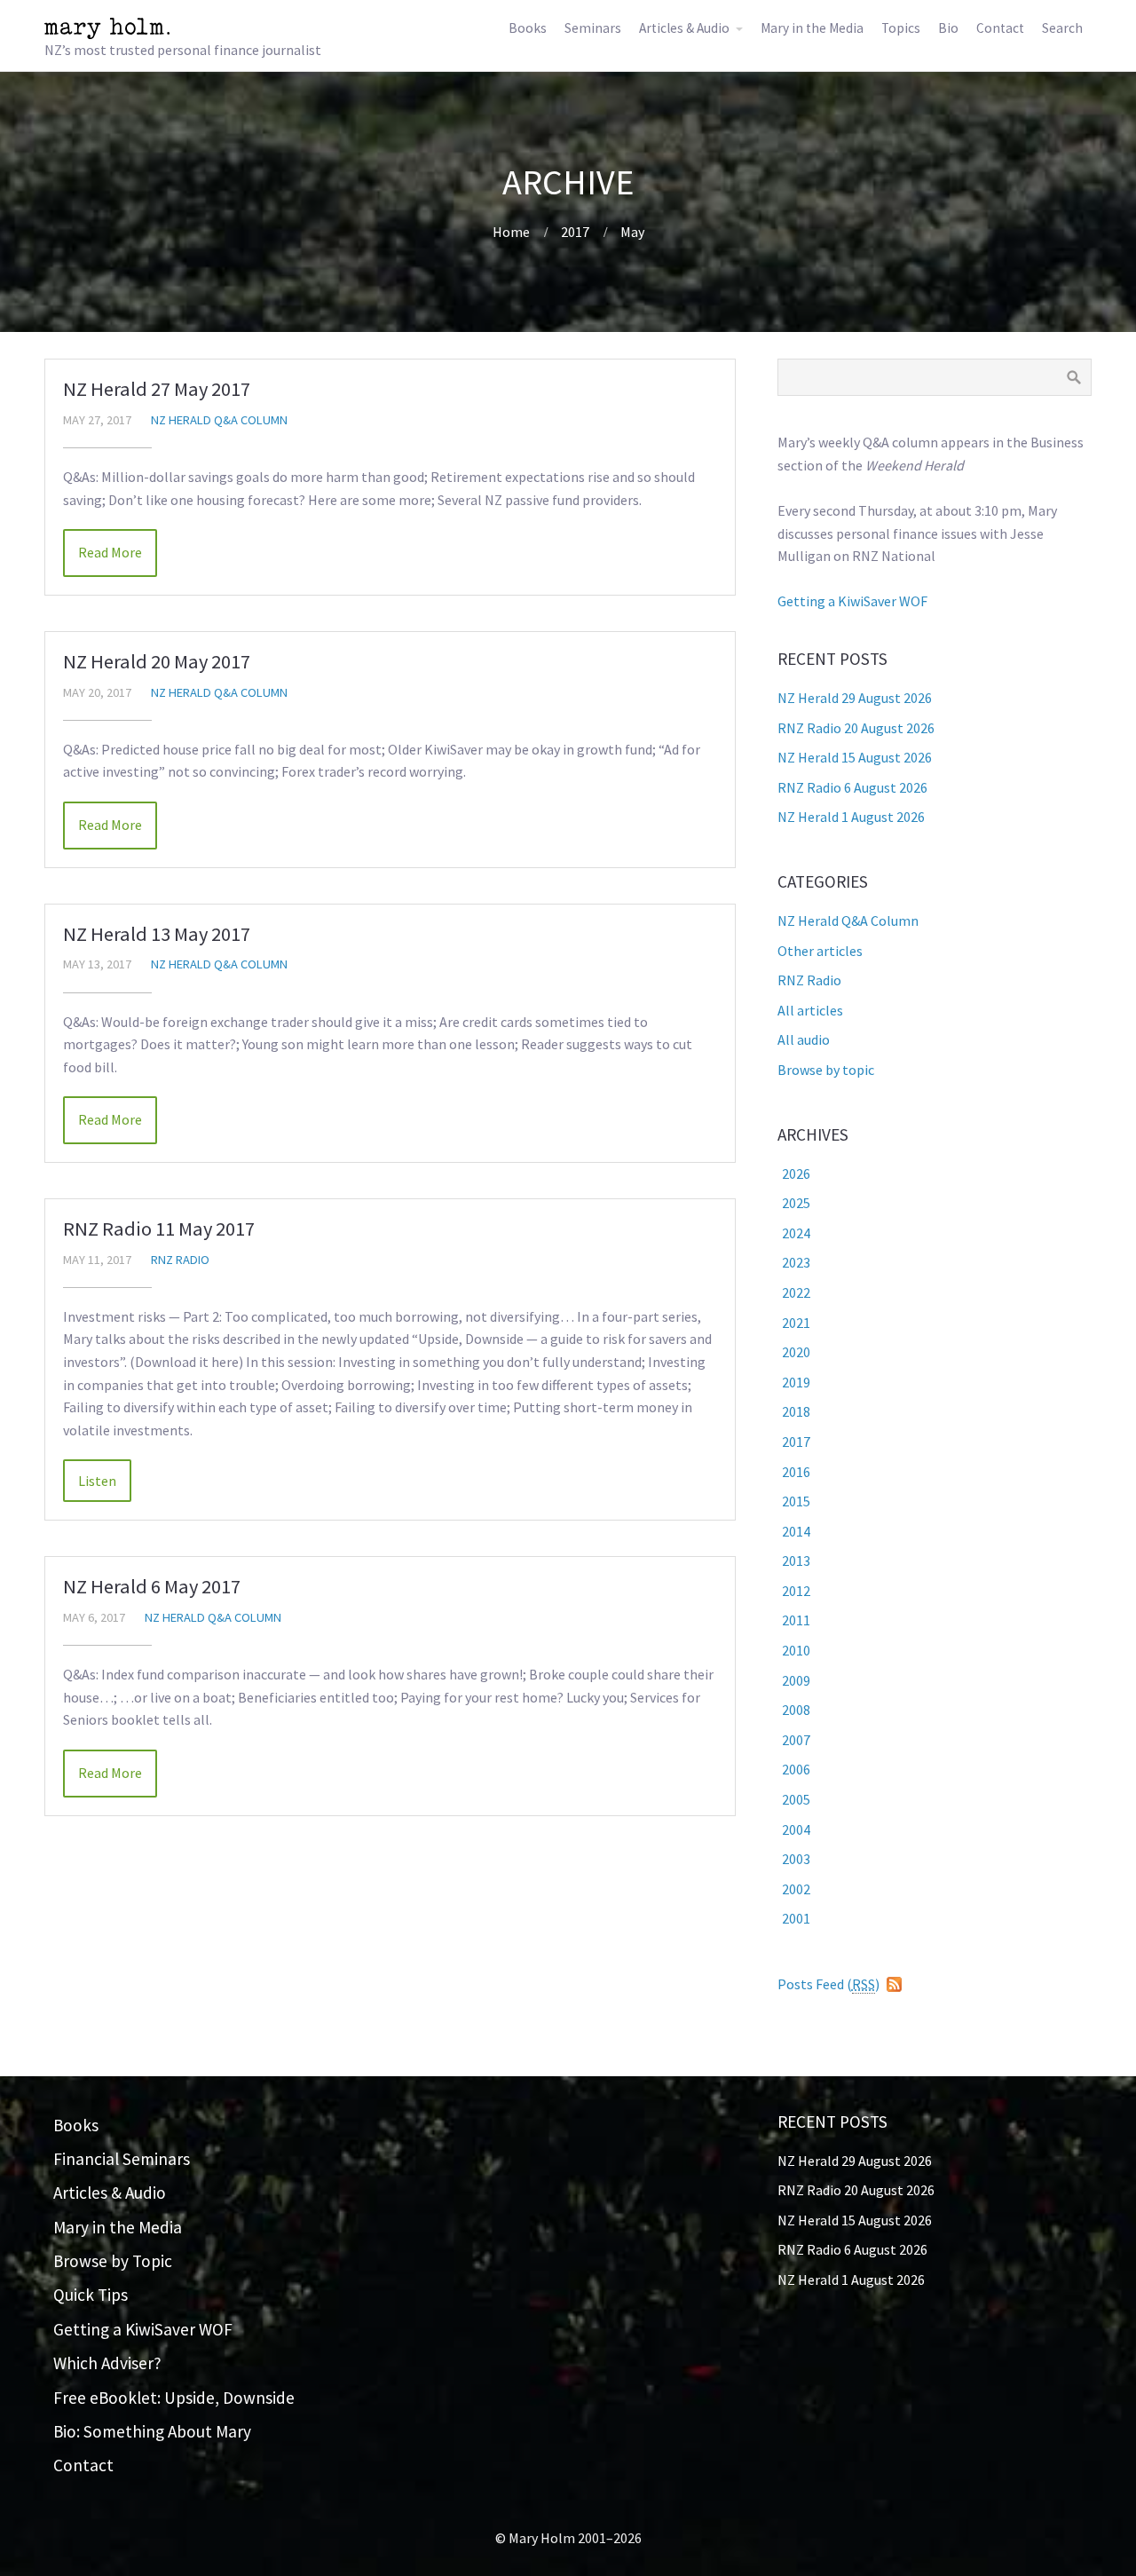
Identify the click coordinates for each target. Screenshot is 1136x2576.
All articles (810, 1010)
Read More (110, 552)
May (632, 232)
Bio (948, 28)
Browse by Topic (113, 2261)
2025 (796, 1203)
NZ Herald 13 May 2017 (157, 934)
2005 (796, 1799)
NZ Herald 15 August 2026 (855, 757)
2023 (796, 1262)
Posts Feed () (828, 1984)
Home (511, 232)
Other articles (820, 951)
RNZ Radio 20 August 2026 (856, 728)
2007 (796, 1740)
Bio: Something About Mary (152, 2431)
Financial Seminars (122, 2159)
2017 (575, 232)
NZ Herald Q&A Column (219, 420)
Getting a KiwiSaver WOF (852, 601)
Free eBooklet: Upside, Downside (174, 2398)
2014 (796, 1531)
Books (528, 28)
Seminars (593, 28)
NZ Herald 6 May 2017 (152, 1586)
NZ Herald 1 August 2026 (851, 817)
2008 (796, 1710)
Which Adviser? (107, 2363)
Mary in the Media (812, 28)
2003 (796, 1859)
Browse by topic (826, 1070)
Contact (1000, 28)
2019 (796, 1382)
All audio (804, 1039)
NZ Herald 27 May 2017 (157, 389)
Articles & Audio (684, 28)
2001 (796, 1918)
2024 (796, 1233)
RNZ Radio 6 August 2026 (852, 787)
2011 (796, 1620)
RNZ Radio (180, 1260)
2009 (796, 1680)
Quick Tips (91, 2295)
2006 (796, 1769)
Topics (901, 28)
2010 (796, 1650)
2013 (796, 1561)
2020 (796, 1352)
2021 (796, 1323)
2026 (796, 1173)
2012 (796, 1591)
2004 (796, 1829)
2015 (796, 1501)
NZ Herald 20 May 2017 (157, 661)
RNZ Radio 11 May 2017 (159, 1229)
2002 (796, 1889)
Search (1062, 28)
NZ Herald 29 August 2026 (855, 698)
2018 (796, 1411)
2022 (796, 1292)
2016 (796, 1472)
